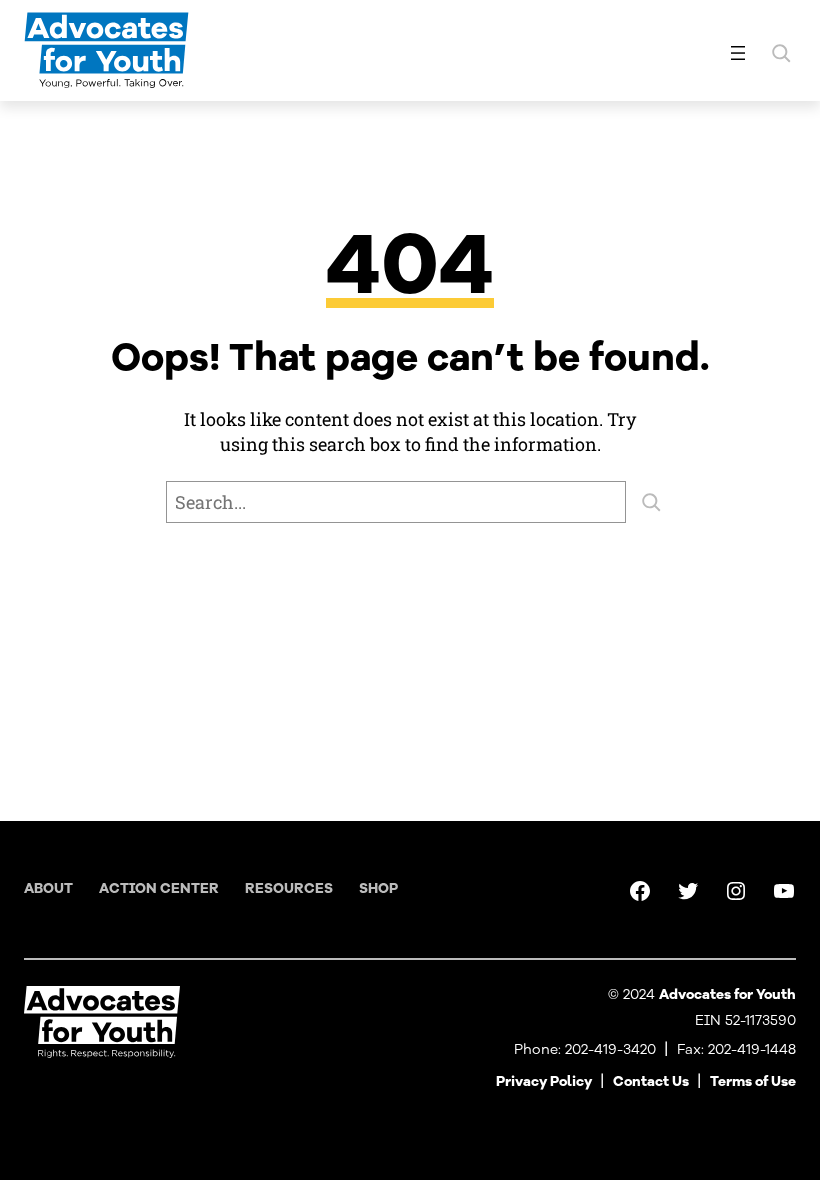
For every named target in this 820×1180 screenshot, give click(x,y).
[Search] (651, 502)
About (48, 888)
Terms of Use (753, 1081)
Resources (289, 888)
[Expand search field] (781, 53)
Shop (378, 888)
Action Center (159, 888)
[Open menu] (738, 53)
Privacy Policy (544, 1081)
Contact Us (651, 1081)
